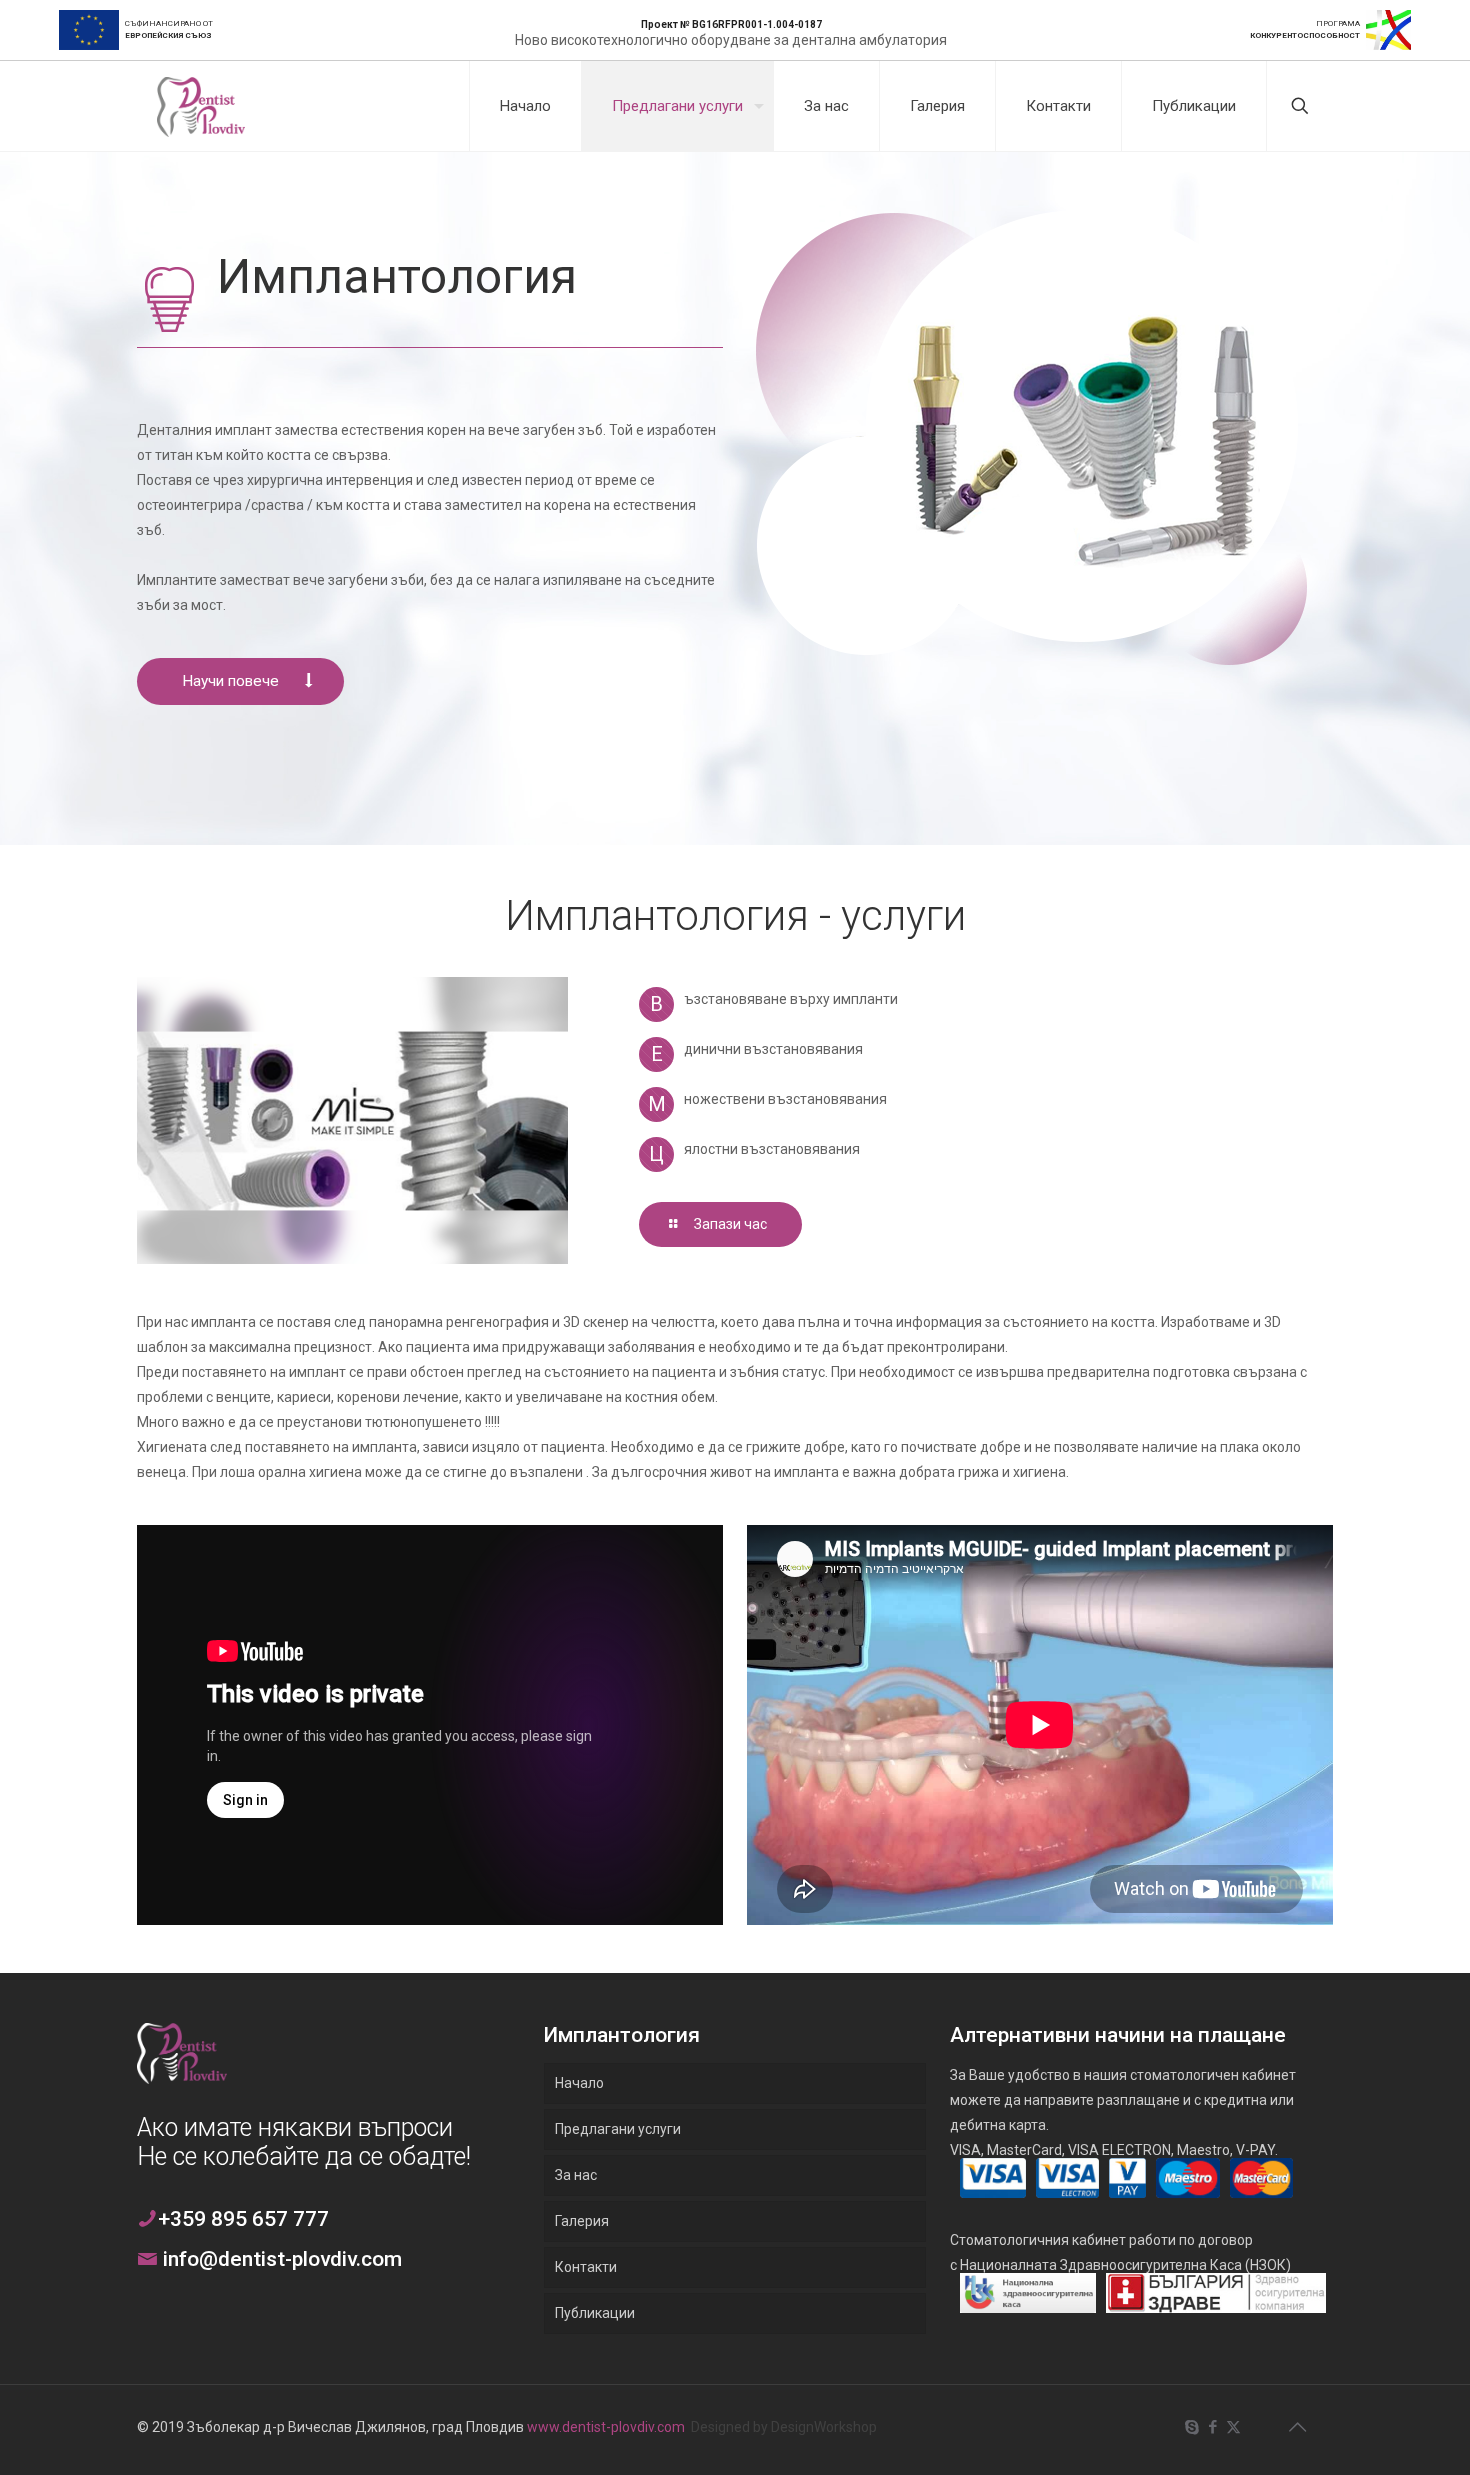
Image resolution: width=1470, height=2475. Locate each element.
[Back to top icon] (1297, 2427)
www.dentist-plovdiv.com (606, 2427)
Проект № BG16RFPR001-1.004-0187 (731, 24)
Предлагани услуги (618, 2129)
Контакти (586, 2267)
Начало (579, 2083)
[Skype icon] (1191, 2427)
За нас (576, 2175)
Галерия (582, 2221)
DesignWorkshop (824, 2427)
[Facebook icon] (1212, 2427)
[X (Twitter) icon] (1233, 2427)
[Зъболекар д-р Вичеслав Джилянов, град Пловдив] (201, 106)
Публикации (595, 2313)
